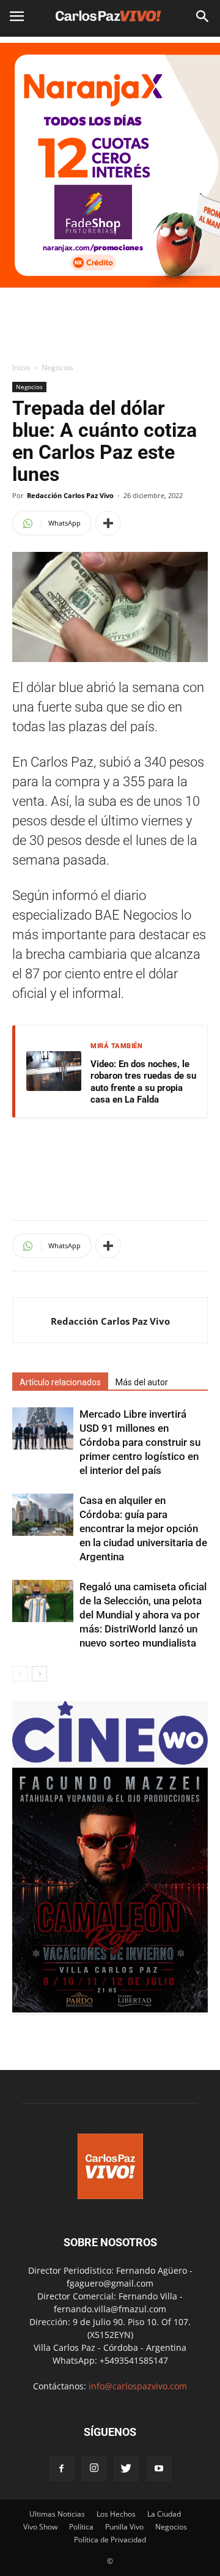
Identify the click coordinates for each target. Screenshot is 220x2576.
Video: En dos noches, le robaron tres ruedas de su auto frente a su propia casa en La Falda (143, 1082)
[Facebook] (62, 2469)
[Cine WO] (110, 1761)
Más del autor (142, 1382)
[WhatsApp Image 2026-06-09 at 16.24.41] (110, 2009)
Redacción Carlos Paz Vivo (70, 495)
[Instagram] (94, 2469)
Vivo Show (40, 2527)
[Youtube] (159, 2469)
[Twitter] (127, 2469)
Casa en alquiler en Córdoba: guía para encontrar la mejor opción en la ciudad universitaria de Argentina (143, 1528)
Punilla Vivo (124, 2527)
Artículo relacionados (60, 1382)
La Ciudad (164, 2514)
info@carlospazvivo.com (138, 2386)
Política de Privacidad (110, 2540)
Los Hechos (116, 2514)
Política (81, 2527)
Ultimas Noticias (57, 2514)
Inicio (21, 367)
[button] (203, 17)
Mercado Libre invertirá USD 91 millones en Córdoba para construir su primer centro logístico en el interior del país (140, 1442)
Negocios (57, 367)
